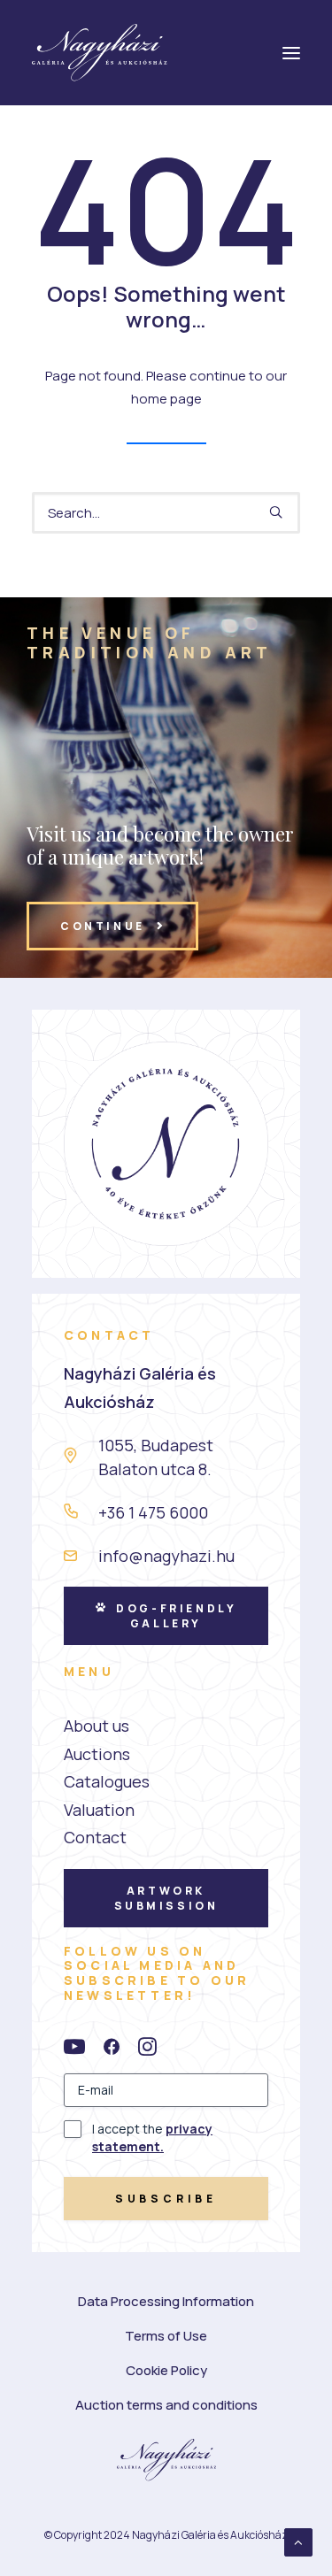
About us (97, 1726)
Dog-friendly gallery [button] (179, 1616)
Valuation (99, 1810)
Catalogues (107, 1781)
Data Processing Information (166, 2301)
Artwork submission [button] (166, 1898)
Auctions (97, 1754)
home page (166, 399)
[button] (276, 512)
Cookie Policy (166, 2370)
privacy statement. (152, 2138)
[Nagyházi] (100, 53)
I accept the (152, 2138)
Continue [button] (103, 926)
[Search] (166, 513)
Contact (95, 1837)
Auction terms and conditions (166, 2405)
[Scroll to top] (298, 2541)
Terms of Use (166, 2336)
